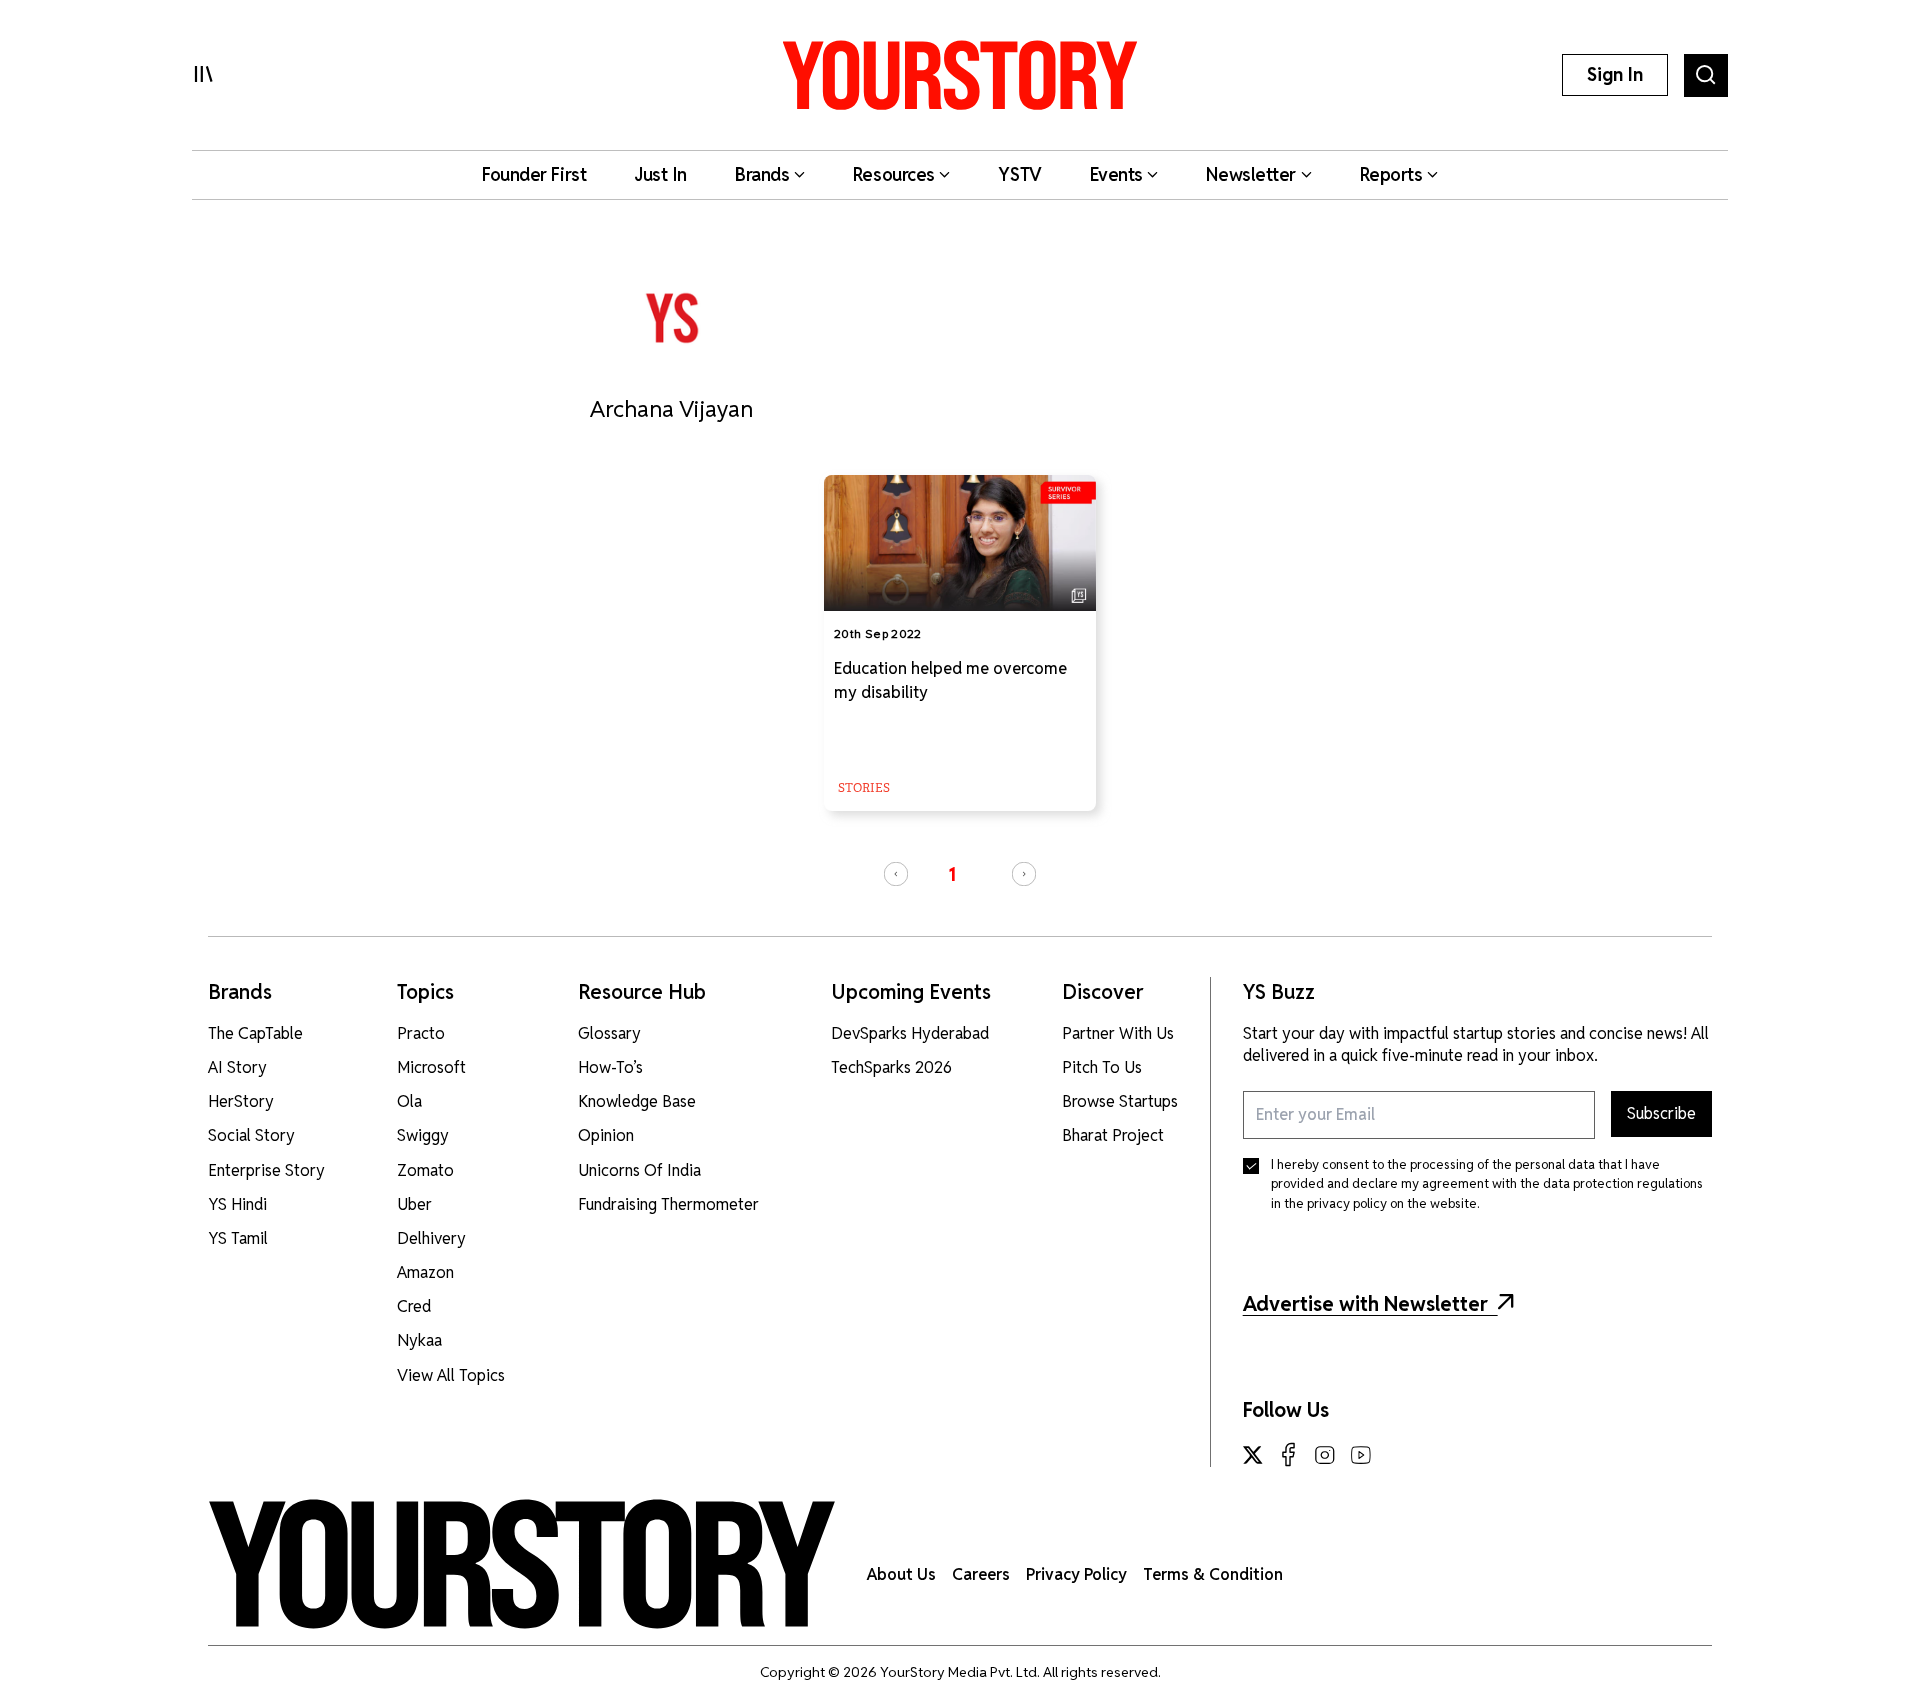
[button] (896, 874)
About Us (901, 1574)
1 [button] (952, 874)
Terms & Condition (1213, 1574)
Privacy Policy (1076, 1574)
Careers (981, 1574)
